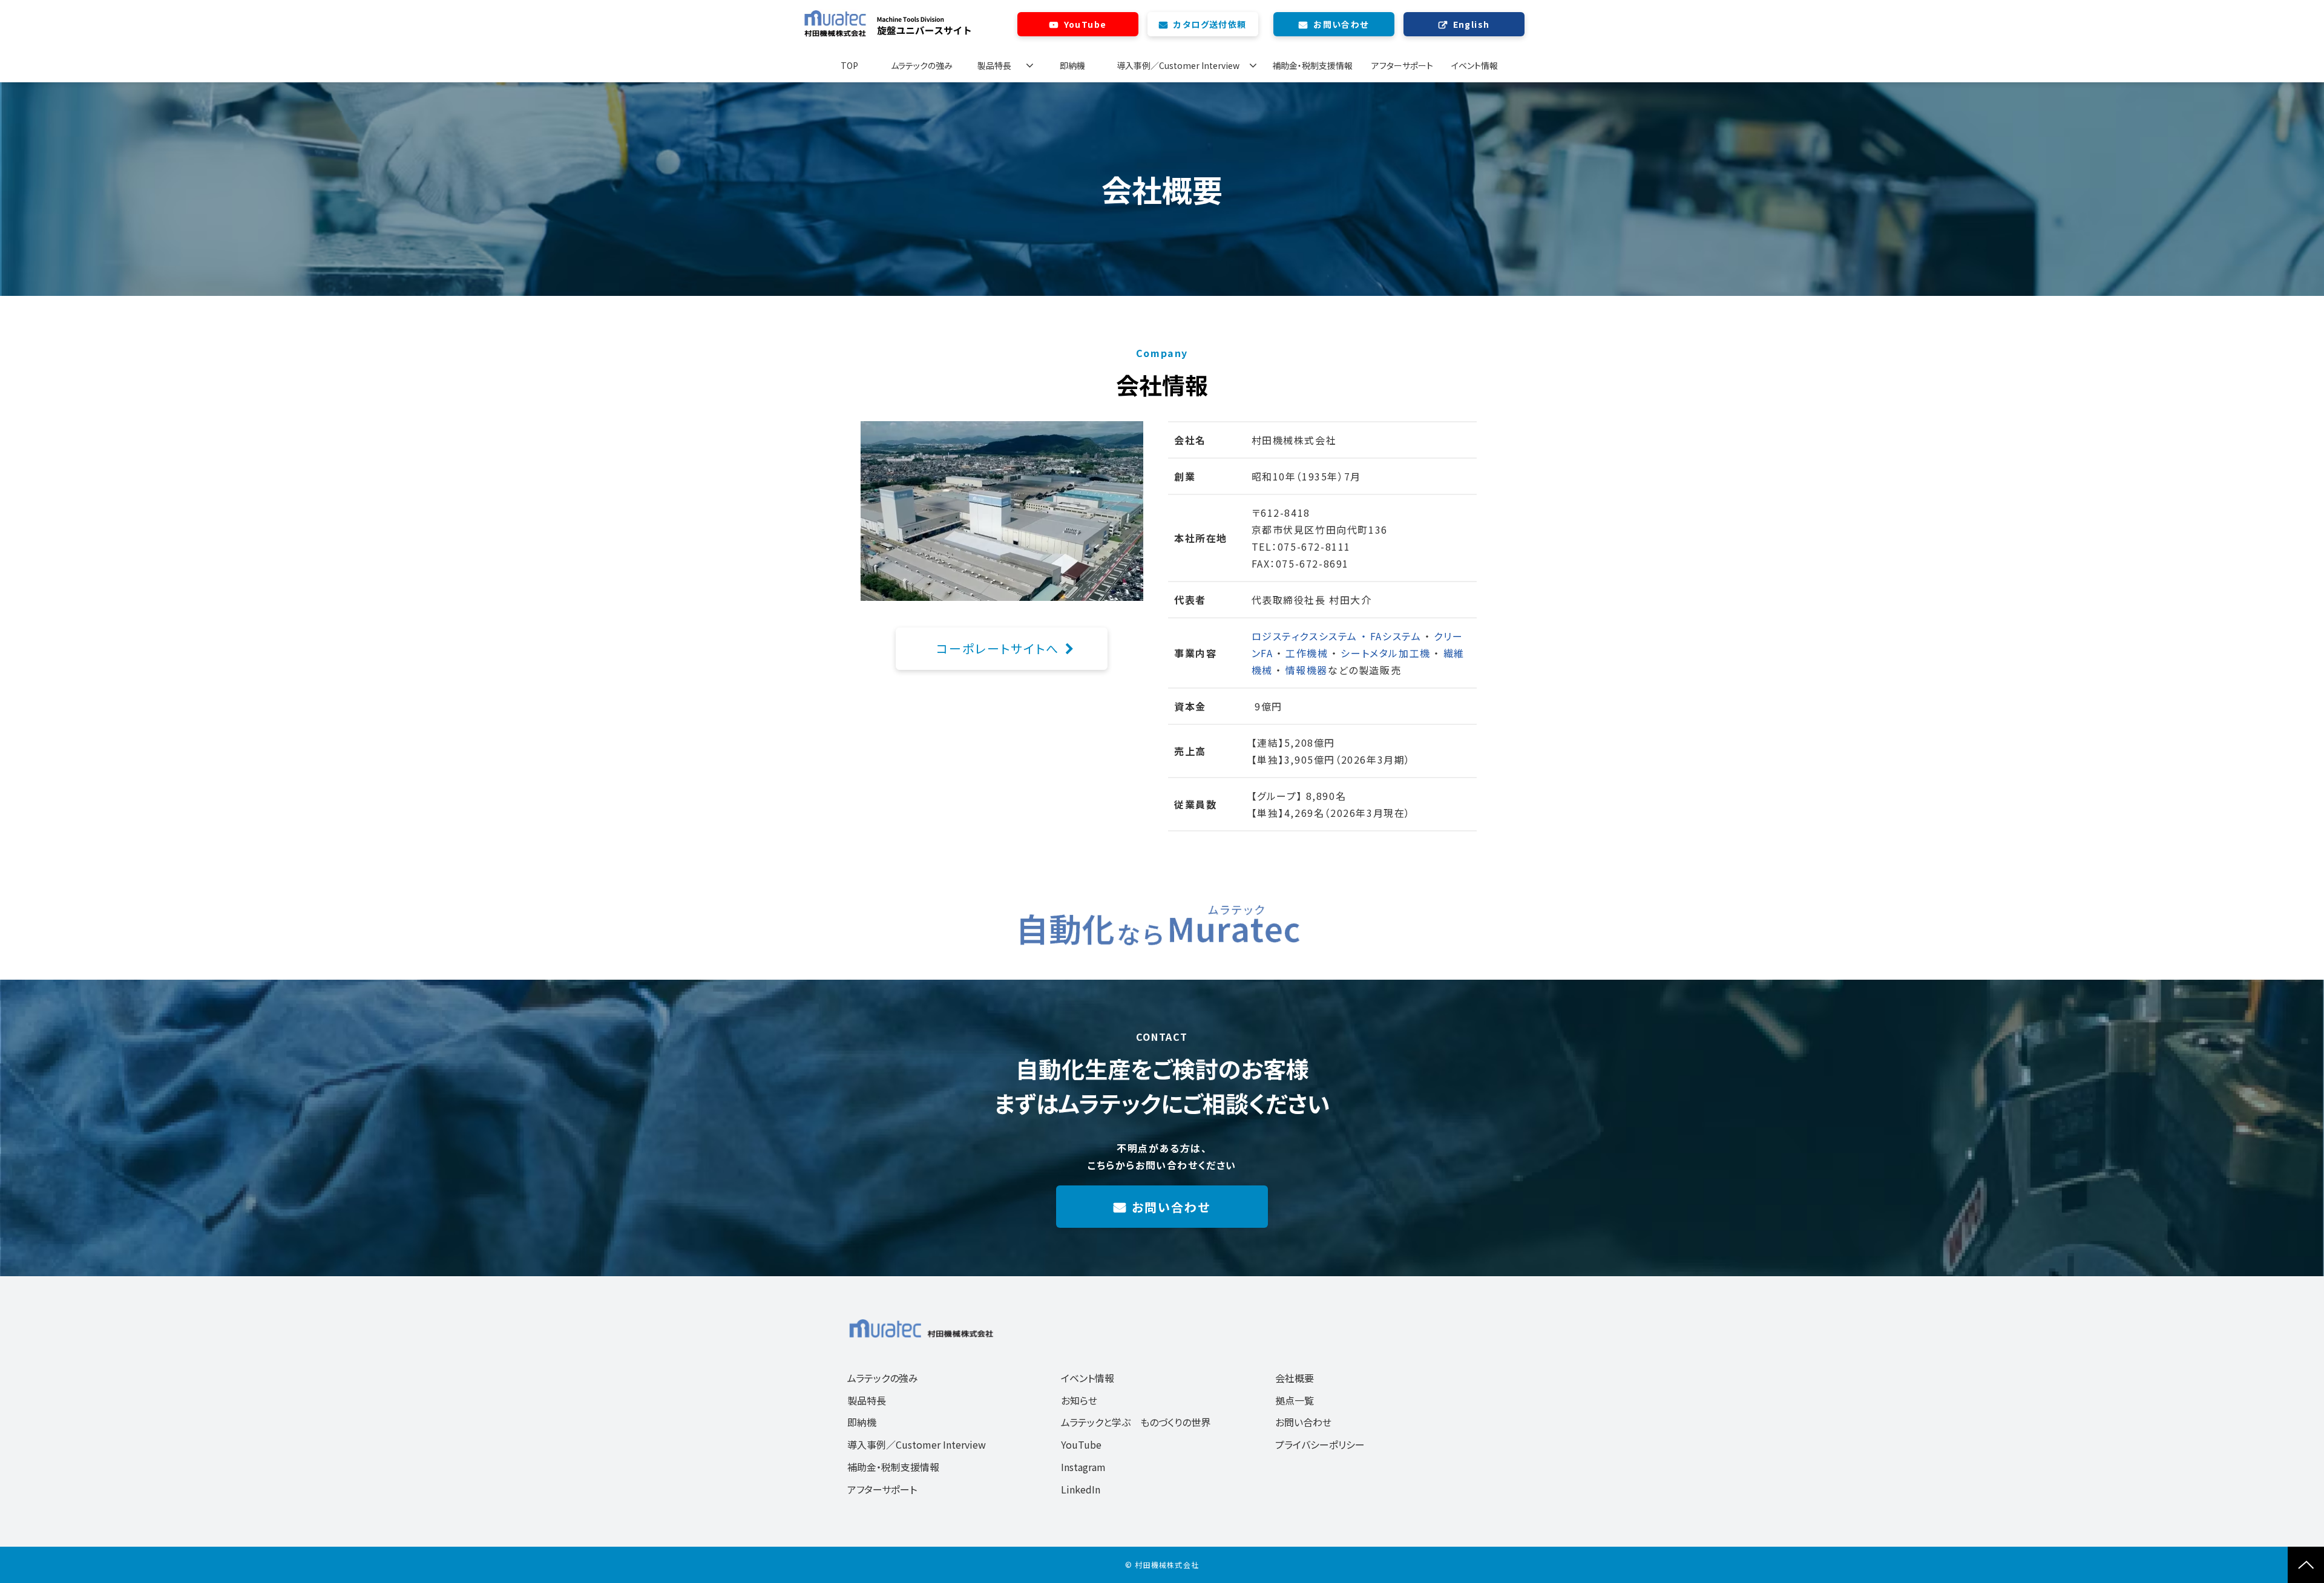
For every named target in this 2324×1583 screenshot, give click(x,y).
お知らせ (1079, 1400)
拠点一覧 (1295, 1400)
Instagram (1083, 1467)
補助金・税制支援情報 (1312, 65)
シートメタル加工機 (1387, 653)
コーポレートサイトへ (998, 648)
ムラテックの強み (922, 65)
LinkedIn (1081, 1489)
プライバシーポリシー (1320, 1444)
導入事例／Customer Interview (1178, 65)
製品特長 (994, 65)
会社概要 (1295, 1378)
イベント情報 (1475, 65)
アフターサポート (1402, 65)
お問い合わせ (1341, 24)
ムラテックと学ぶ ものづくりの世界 (1136, 1422)
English (1472, 24)
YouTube (1085, 24)
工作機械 (1308, 653)
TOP (849, 65)
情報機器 (1307, 670)
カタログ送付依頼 (1210, 24)
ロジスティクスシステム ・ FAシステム (1337, 636)
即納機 (1072, 65)
